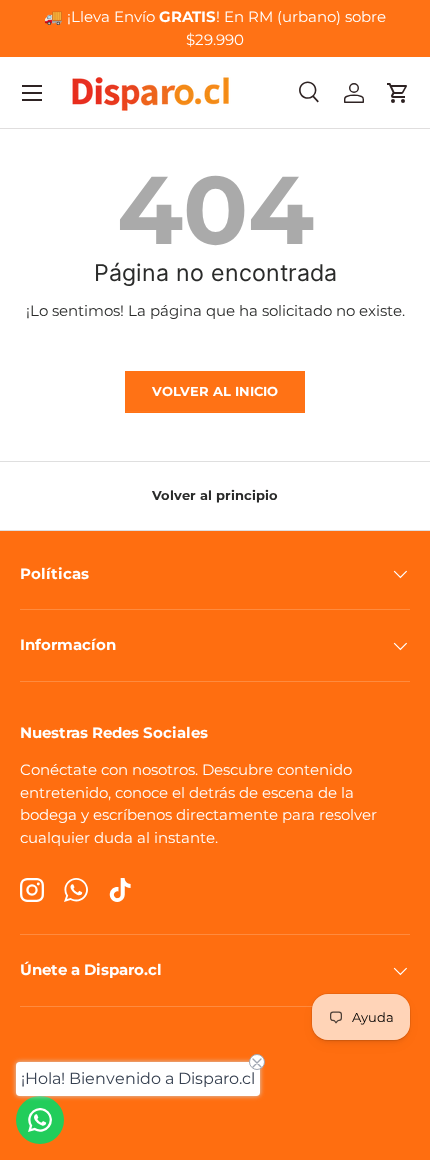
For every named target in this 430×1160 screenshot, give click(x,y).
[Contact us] (40, 1120)
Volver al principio (215, 495)
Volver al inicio (215, 391)
